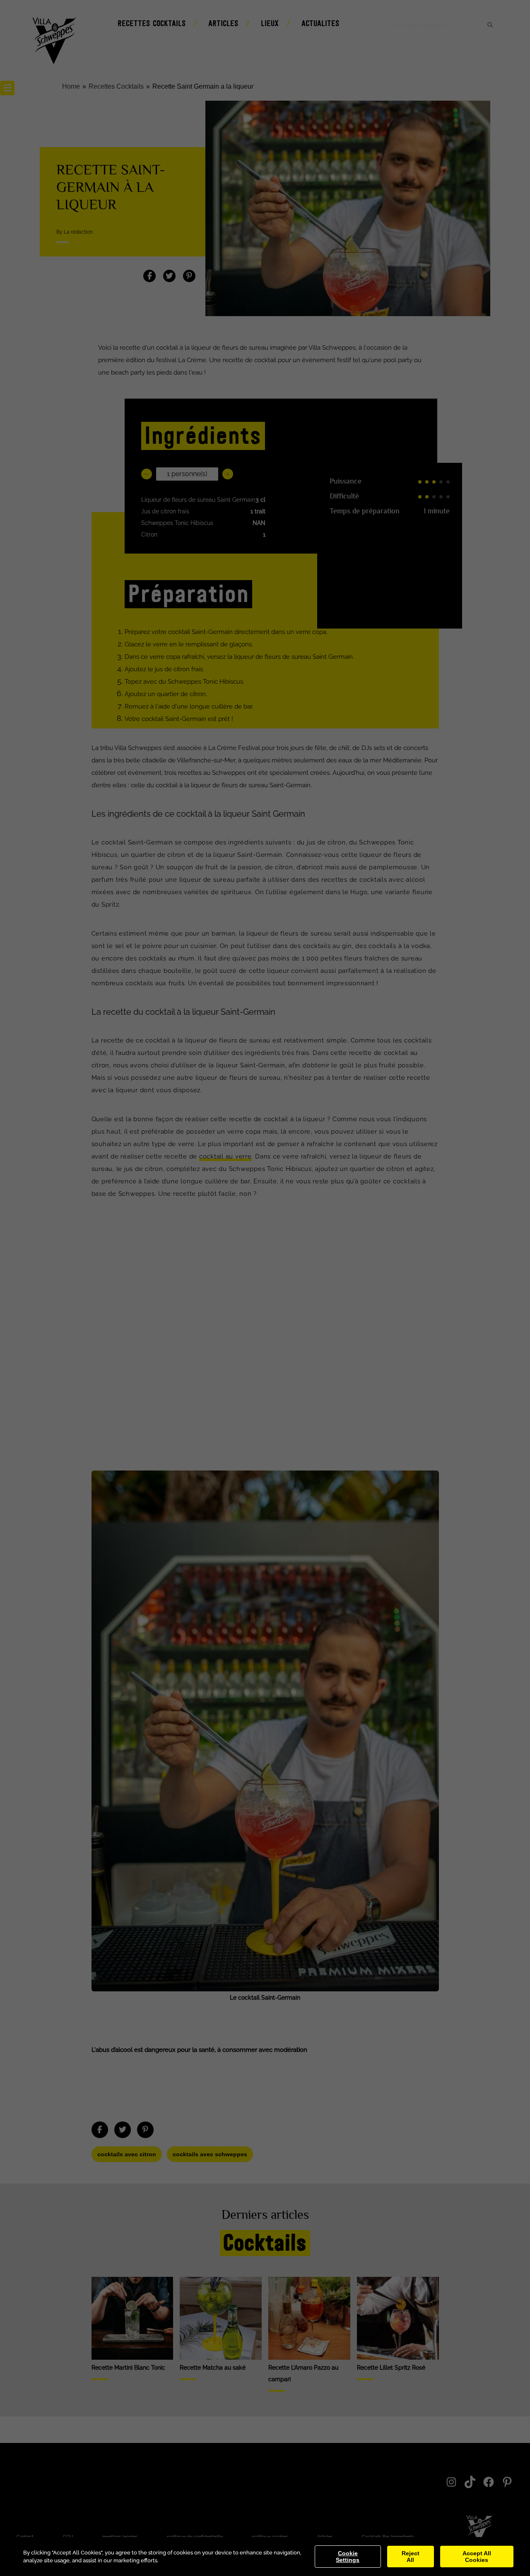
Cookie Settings (348, 2557)
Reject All (411, 2557)
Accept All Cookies (477, 2557)
